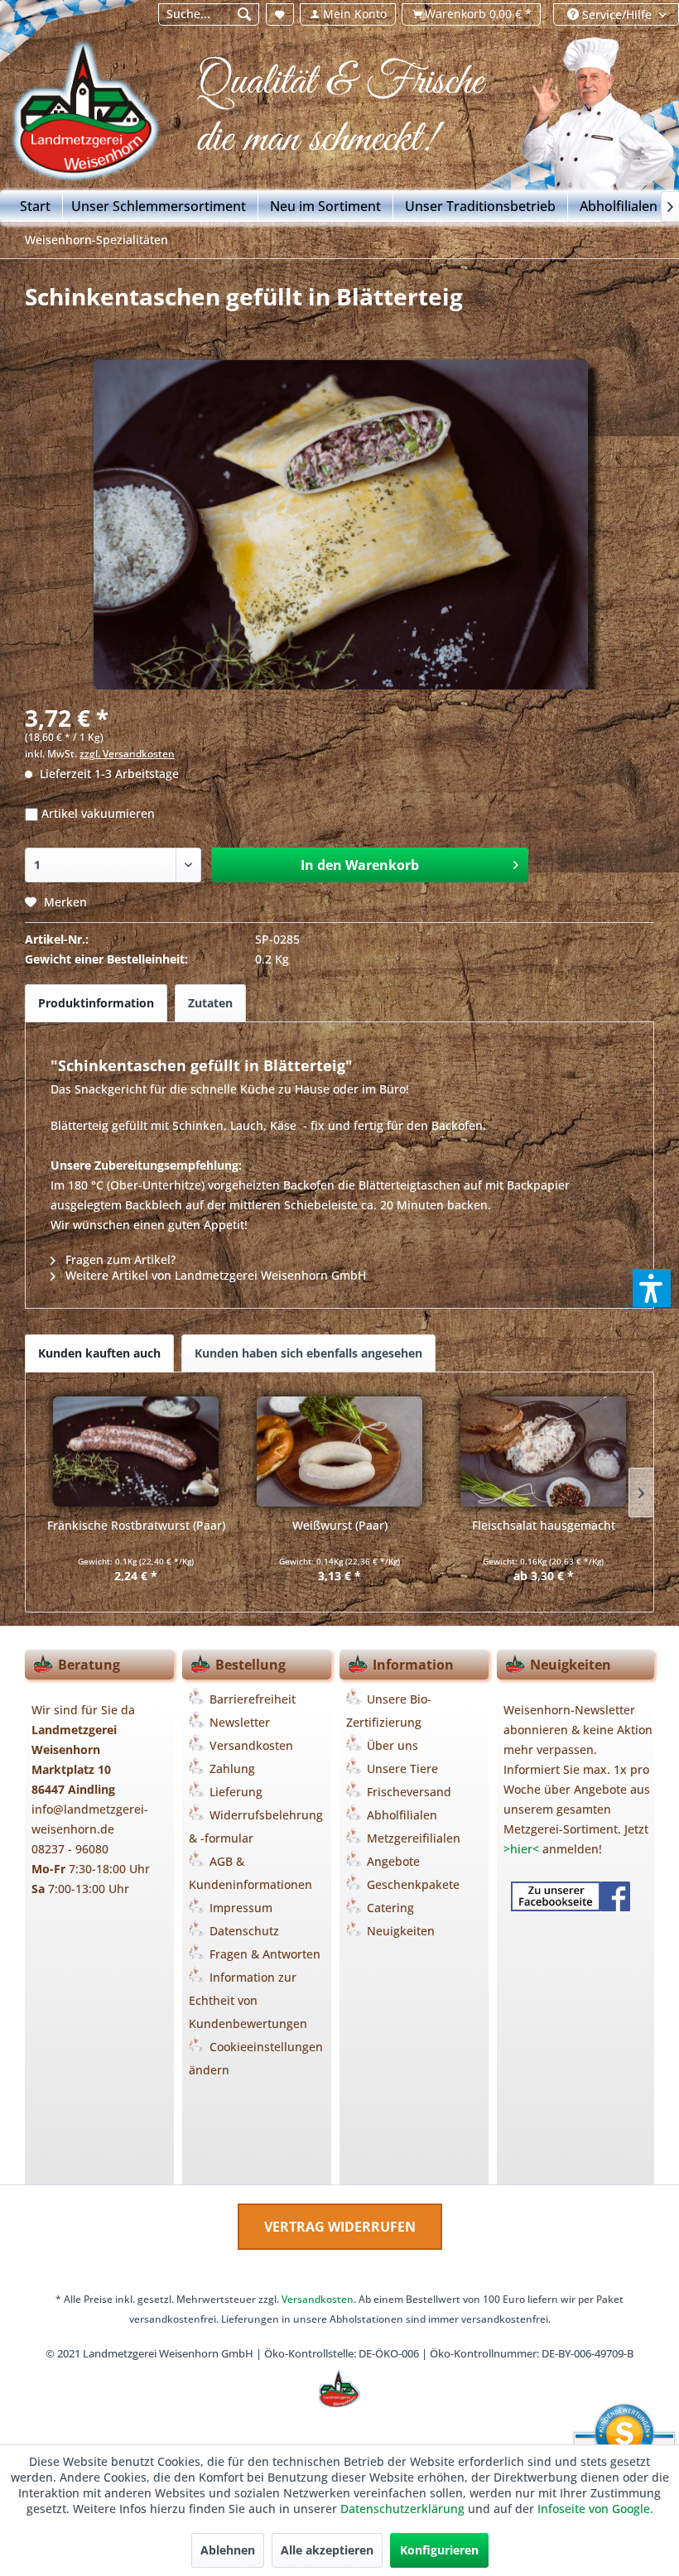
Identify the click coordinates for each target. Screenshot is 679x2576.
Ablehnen (228, 2550)
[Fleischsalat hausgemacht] (543, 1451)
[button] (652, 1288)
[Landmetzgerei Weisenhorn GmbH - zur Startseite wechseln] (102, 117)
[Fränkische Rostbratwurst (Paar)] (136, 1451)
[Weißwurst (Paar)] (339, 1451)
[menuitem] (208, 14)
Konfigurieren (439, 2550)
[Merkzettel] (280, 14)
